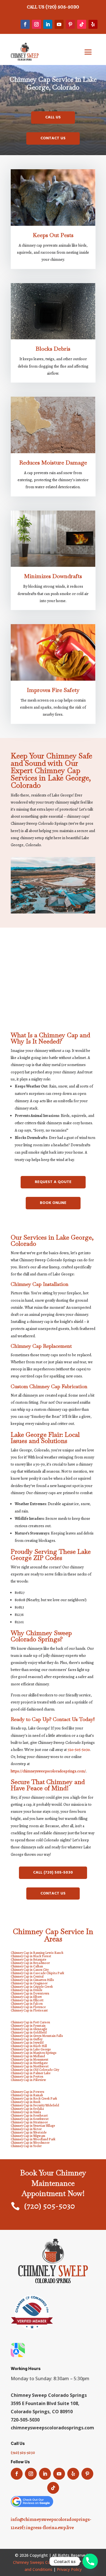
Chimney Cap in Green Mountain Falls (37, 2036)
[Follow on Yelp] (93, 24)
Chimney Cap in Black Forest (31, 1956)
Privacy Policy (69, 2569)
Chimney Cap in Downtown (30, 1993)
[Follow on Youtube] (59, 24)
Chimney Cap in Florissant (29, 2010)
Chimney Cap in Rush (26, 2102)
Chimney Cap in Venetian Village (33, 2126)
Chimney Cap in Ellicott (27, 2000)
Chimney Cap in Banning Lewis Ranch (37, 1953)
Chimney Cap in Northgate (29, 2063)
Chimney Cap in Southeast (29, 2115)
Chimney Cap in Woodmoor (30, 2143)
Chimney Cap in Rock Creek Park (34, 2098)
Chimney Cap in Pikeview (28, 2080)
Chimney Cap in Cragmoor (29, 1983)
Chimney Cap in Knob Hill (29, 2046)
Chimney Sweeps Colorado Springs (45, 2562)
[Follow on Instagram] (36, 24)
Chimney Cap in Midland (28, 2056)
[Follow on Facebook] (25, 24)
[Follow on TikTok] (82, 24)
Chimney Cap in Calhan (27, 1966)
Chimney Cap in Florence (28, 2007)
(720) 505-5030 (62, 7)
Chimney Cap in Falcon (27, 2004)
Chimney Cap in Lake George (31, 2049)
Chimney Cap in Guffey (27, 2039)
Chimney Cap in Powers (28, 2092)
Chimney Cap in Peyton (27, 2076)
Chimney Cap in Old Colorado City (35, 2070)
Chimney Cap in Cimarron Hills (32, 1980)
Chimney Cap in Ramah (27, 2095)
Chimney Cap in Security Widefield (35, 2105)
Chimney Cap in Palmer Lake (31, 2073)
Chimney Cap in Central (27, 1976)
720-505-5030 (79, 1750)
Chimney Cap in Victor (26, 2129)
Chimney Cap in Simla (26, 2112)
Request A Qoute (53, 1182)
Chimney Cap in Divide (27, 1990)
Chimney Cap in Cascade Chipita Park (37, 1973)
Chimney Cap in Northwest (30, 2066)
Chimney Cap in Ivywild (27, 2043)
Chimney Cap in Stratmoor (29, 2122)
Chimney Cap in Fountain (28, 2026)
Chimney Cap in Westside (29, 2132)
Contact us (53, 138)
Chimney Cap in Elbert (26, 1997)
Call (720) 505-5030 (53, 1873)
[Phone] (90, 2561)
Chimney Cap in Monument (30, 2060)
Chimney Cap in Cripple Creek (32, 1987)
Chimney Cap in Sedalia (27, 2109)
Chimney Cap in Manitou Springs (34, 2053)
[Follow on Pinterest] (70, 24)
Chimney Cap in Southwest (30, 2119)
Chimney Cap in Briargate (29, 1959)
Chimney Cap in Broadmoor (30, 1963)
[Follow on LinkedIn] (48, 24)
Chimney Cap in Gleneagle (29, 2029)
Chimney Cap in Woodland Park (33, 2139)
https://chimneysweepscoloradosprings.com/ (48, 1771)
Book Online (53, 1203)
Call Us (53, 117)
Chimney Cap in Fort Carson (30, 2022)
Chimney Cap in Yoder (26, 2146)
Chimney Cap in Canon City (30, 1970)
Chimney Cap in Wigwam (28, 2136)
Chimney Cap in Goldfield (29, 2032)
